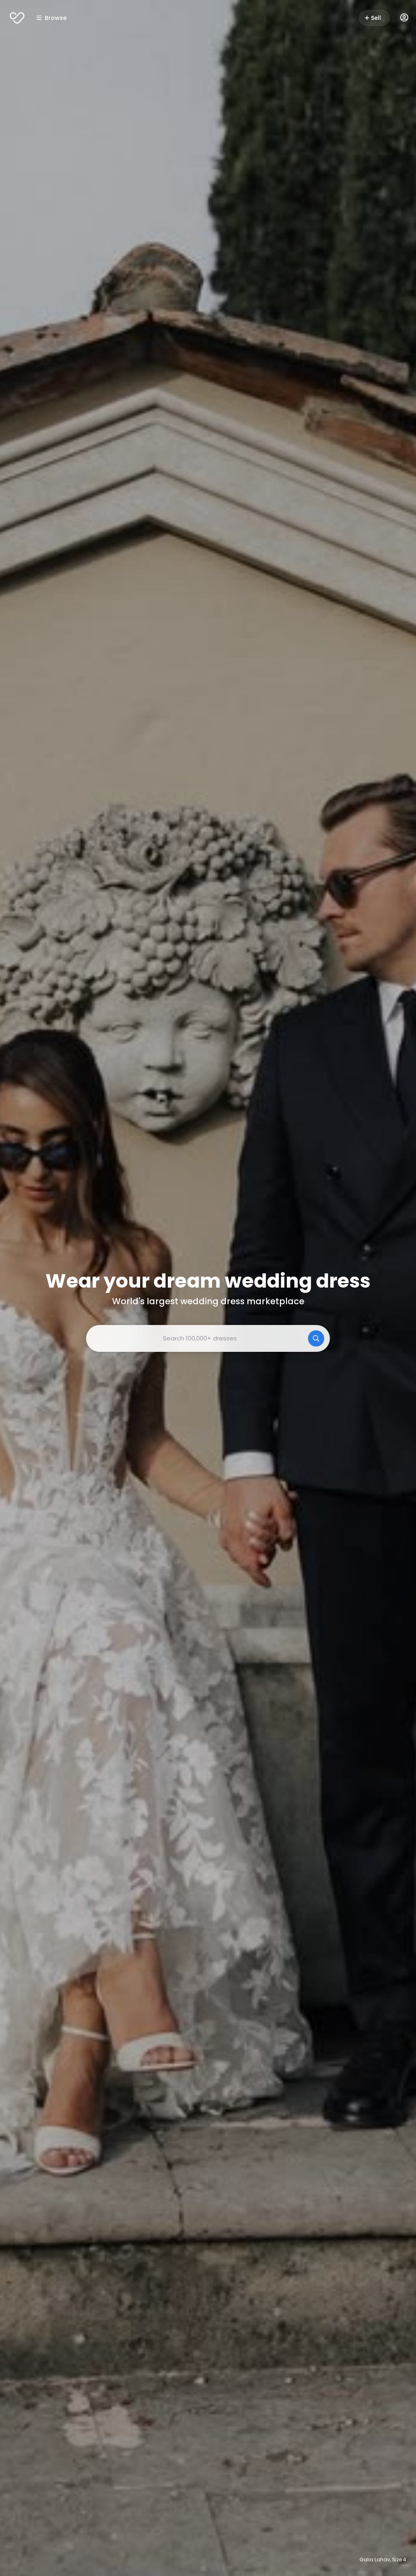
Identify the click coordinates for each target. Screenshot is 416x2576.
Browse (56, 18)
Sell (376, 18)
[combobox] (208, 1338)
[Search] (316, 1338)
